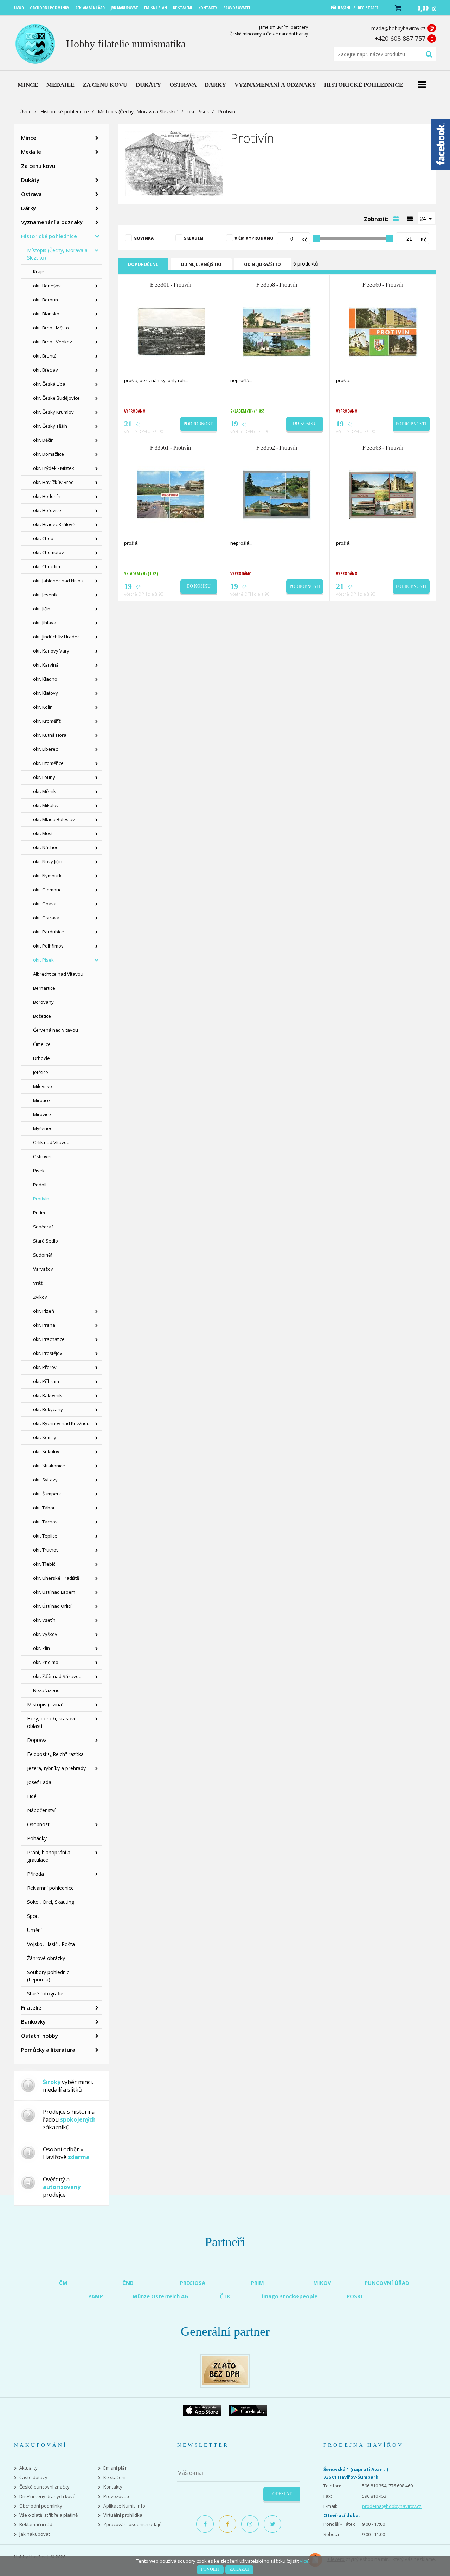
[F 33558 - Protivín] (277, 332)
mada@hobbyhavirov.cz (398, 28)
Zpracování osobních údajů (133, 2525)
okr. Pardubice (49, 932)
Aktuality (28, 2468)
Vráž (38, 1283)
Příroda (36, 1874)
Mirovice (42, 1114)
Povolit (210, 2569)
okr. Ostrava (46, 918)
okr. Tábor (44, 1508)
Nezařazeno (46, 1690)
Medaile (31, 152)
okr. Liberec (45, 749)
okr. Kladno (45, 679)
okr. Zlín (41, 1648)
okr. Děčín (43, 440)
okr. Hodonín (47, 496)
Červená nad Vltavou (56, 1030)
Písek (39, 1171)
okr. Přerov (45, 1367)
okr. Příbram (46, 1381)
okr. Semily (45, 1437)
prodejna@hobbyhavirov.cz (392, 2506)
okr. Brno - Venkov (53, 342)
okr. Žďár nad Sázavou (57, 1676)
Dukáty (30, 180)
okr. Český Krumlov (53, 412)
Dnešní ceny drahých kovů (47, 2496)
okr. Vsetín (44, 1620)
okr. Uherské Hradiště (56, 1578)
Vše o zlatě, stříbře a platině (49, 2515)
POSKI (355, 2296)
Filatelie (31, 2007)
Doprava (37, 1740)
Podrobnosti (199, 424)
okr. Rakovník (47, 1395)
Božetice (42, 1016)
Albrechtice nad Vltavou (58, 974)
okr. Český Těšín (50, 426)
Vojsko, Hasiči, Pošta (51, 1944)
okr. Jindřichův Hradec (56, 637)
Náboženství (41, 1810)
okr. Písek (198, 112)
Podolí (40, 1185)
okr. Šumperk (47, 1494)
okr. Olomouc (47, 890)
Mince (29, 138)
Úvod (26, 112)
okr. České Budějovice (56, 398)
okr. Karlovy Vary (51, 651)
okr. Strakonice (49, 1466)
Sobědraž (43, 1227)
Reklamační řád (36, 2525)
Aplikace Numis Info (124, 2506)
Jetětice (41, 1072)
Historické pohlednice (65, 112)
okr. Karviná (46, 665)
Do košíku (305, 424)
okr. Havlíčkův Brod (53, 482)
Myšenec (43, 1128)
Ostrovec (43, 1156)
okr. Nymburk (47, 876)
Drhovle (41, 1058)
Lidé (32, 1796)
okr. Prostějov (48, 1353)
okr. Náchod (46, 847)
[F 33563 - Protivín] (384, 494)
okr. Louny (44, 777)
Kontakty (113, 2487)
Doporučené (143, 264)
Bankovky (33, 2021)
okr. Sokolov (46, 1451)
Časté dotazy (33, 2477)
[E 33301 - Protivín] (171, 332)
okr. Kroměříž (47, 721)
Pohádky (37, 1838)
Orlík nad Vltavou (51, 1142)
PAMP (96, 2296)
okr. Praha (44, 1325)
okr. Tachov (45, 1522)
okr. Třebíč (44, 1564)
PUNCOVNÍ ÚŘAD (387, 2283)
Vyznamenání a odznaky (52, 222)
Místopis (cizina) (45, 1705)
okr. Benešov (47, 286)
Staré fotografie (45, 1994)
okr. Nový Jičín (48, 861)
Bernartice (44, 988)
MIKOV (322, 2283)
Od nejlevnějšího (201, 264)
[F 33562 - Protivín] (277, 494)
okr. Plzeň (44, 1311)
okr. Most (43, 833)
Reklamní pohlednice (50, 1888)
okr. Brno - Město (51, 328)
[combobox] (426, 218)
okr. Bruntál (45, 356)
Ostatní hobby (40, 2036)
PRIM (258, 2283)
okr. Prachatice (49, 1339)
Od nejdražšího (262, 264)
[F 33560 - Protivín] (384, 332)
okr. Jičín (42, 609)
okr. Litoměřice (48, 763)
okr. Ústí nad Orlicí (52, 1606)
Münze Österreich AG (160, 2296)
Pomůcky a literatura (48, 2050)
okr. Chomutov (49, 552)
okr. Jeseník (45, 595)
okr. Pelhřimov (48, 946)
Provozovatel (118, 2496)
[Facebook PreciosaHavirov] (205, 2524)
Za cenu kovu (38, 166)
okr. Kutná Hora (50, 735)
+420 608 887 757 (400, 38)
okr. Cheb (43, 538)
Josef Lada (39, 1782)
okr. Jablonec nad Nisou (58, 581)
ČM (63, 2283)
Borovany (43, 1002)
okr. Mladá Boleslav (54, 819)
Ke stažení (114, 2477)
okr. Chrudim (47, 566)
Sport (33, 1916)
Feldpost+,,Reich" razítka (55, 1754)
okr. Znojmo (46, 1662)
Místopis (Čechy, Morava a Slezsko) (138, 112)
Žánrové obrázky (46, 1958)
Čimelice (42, 1044)
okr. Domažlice (49, 454)
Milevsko (43, 1086)
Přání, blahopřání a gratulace (49, 1856)
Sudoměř (43, 1255)
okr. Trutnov (46, 1550)
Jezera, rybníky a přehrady (56, 1768)
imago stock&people (290, 2296)
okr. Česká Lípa (49, 384)
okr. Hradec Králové (54, 524)
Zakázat (239, 2569)
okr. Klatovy (46, 693)
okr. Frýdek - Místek (54, 468)
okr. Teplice (45, 1536)
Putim (39, 1213)
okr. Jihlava (45, 623)
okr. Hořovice (47, 510)
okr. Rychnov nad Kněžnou (61, 1423)
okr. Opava (45, 904)
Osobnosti (39, 1824)
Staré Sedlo (46, 1241)
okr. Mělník (44, 791)
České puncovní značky (44, 2487)
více (304, 2561)
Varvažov (43, 1269)
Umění (34, 1930)
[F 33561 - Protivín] (171, 494)
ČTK (225, 2296)
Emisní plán (115, 2468)
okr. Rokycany (48, 1409)
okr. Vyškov (45, 1634)
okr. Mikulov (46, 805)
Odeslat (282, 2494)
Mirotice (41, 1100)
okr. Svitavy (45, 1480)
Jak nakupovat (35, 2534)
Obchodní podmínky (41, 2506)
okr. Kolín (43, 707)
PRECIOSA (193, 2283)
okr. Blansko (46, 314)
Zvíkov (40, 1297)
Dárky (28, 208)
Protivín (41, 1199)
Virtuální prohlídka (123, 2515)
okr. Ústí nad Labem (54, 1592)
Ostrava (31, 194)
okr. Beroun (46, 300)
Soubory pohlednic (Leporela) (48, 1976)
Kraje (39, 271)
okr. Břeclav (46, 370)
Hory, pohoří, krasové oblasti (52, 1722)
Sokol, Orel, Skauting (51, 1902)
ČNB (128, 2283)
